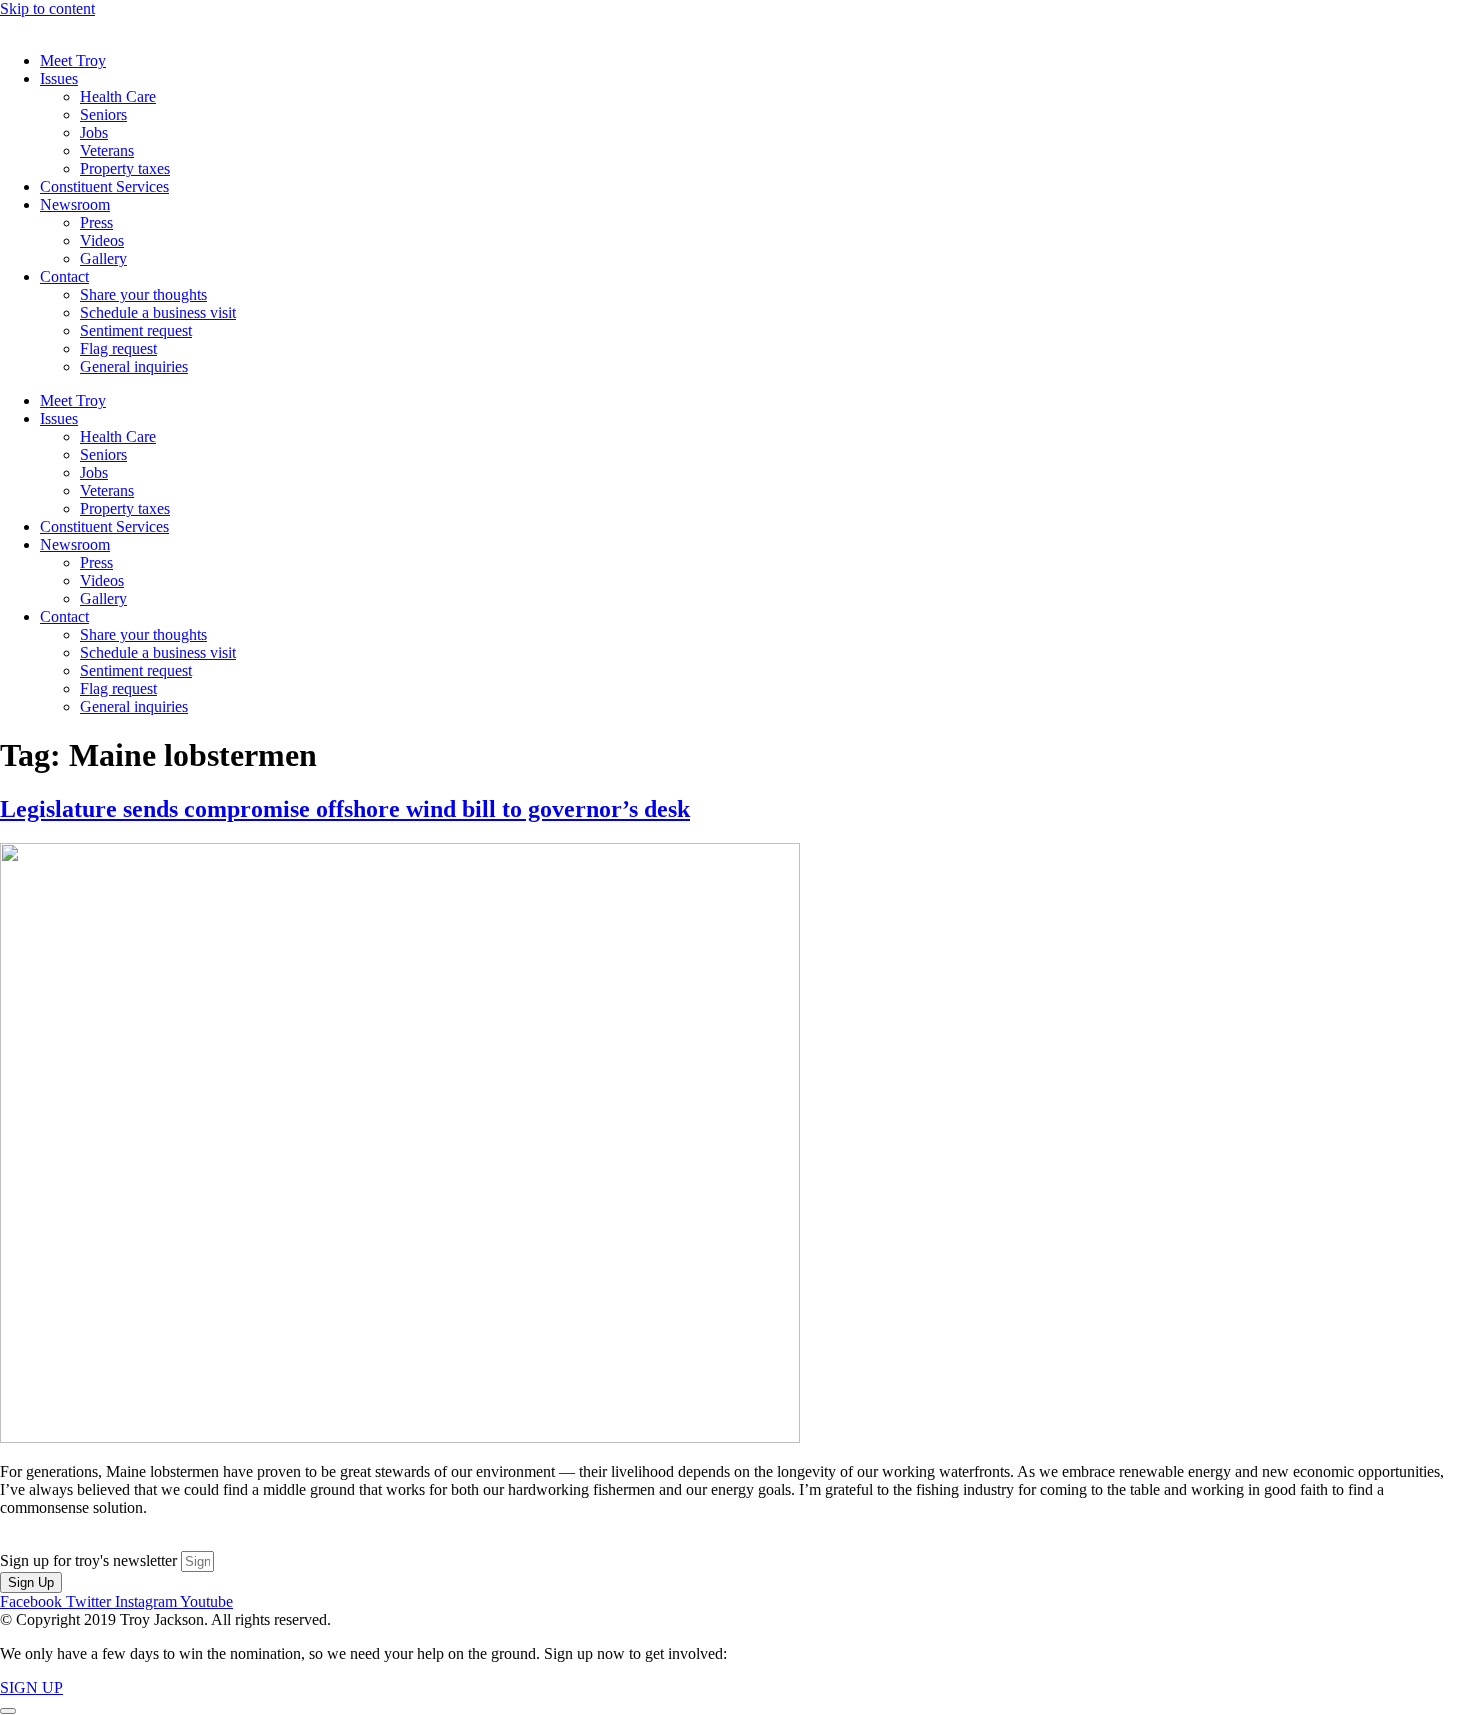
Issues (59, 78)
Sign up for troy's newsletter (90, 1560)
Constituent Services (104, 186)
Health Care (118, 96)
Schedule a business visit (158, 312)
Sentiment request (136, 330)
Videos (102, 240)
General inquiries (134, 366)
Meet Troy (73, 60)
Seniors (103, 114)
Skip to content (47, 8)
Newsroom (75, 204)
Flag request (118, 348)
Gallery (103, 258)
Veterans (107, 150)
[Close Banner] (8, 1711)
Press (96, 222)
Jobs (94, 132)
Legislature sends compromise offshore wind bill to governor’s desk (345, 809)
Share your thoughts (143, 294)
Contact (64, 276)
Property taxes (125, 168)
